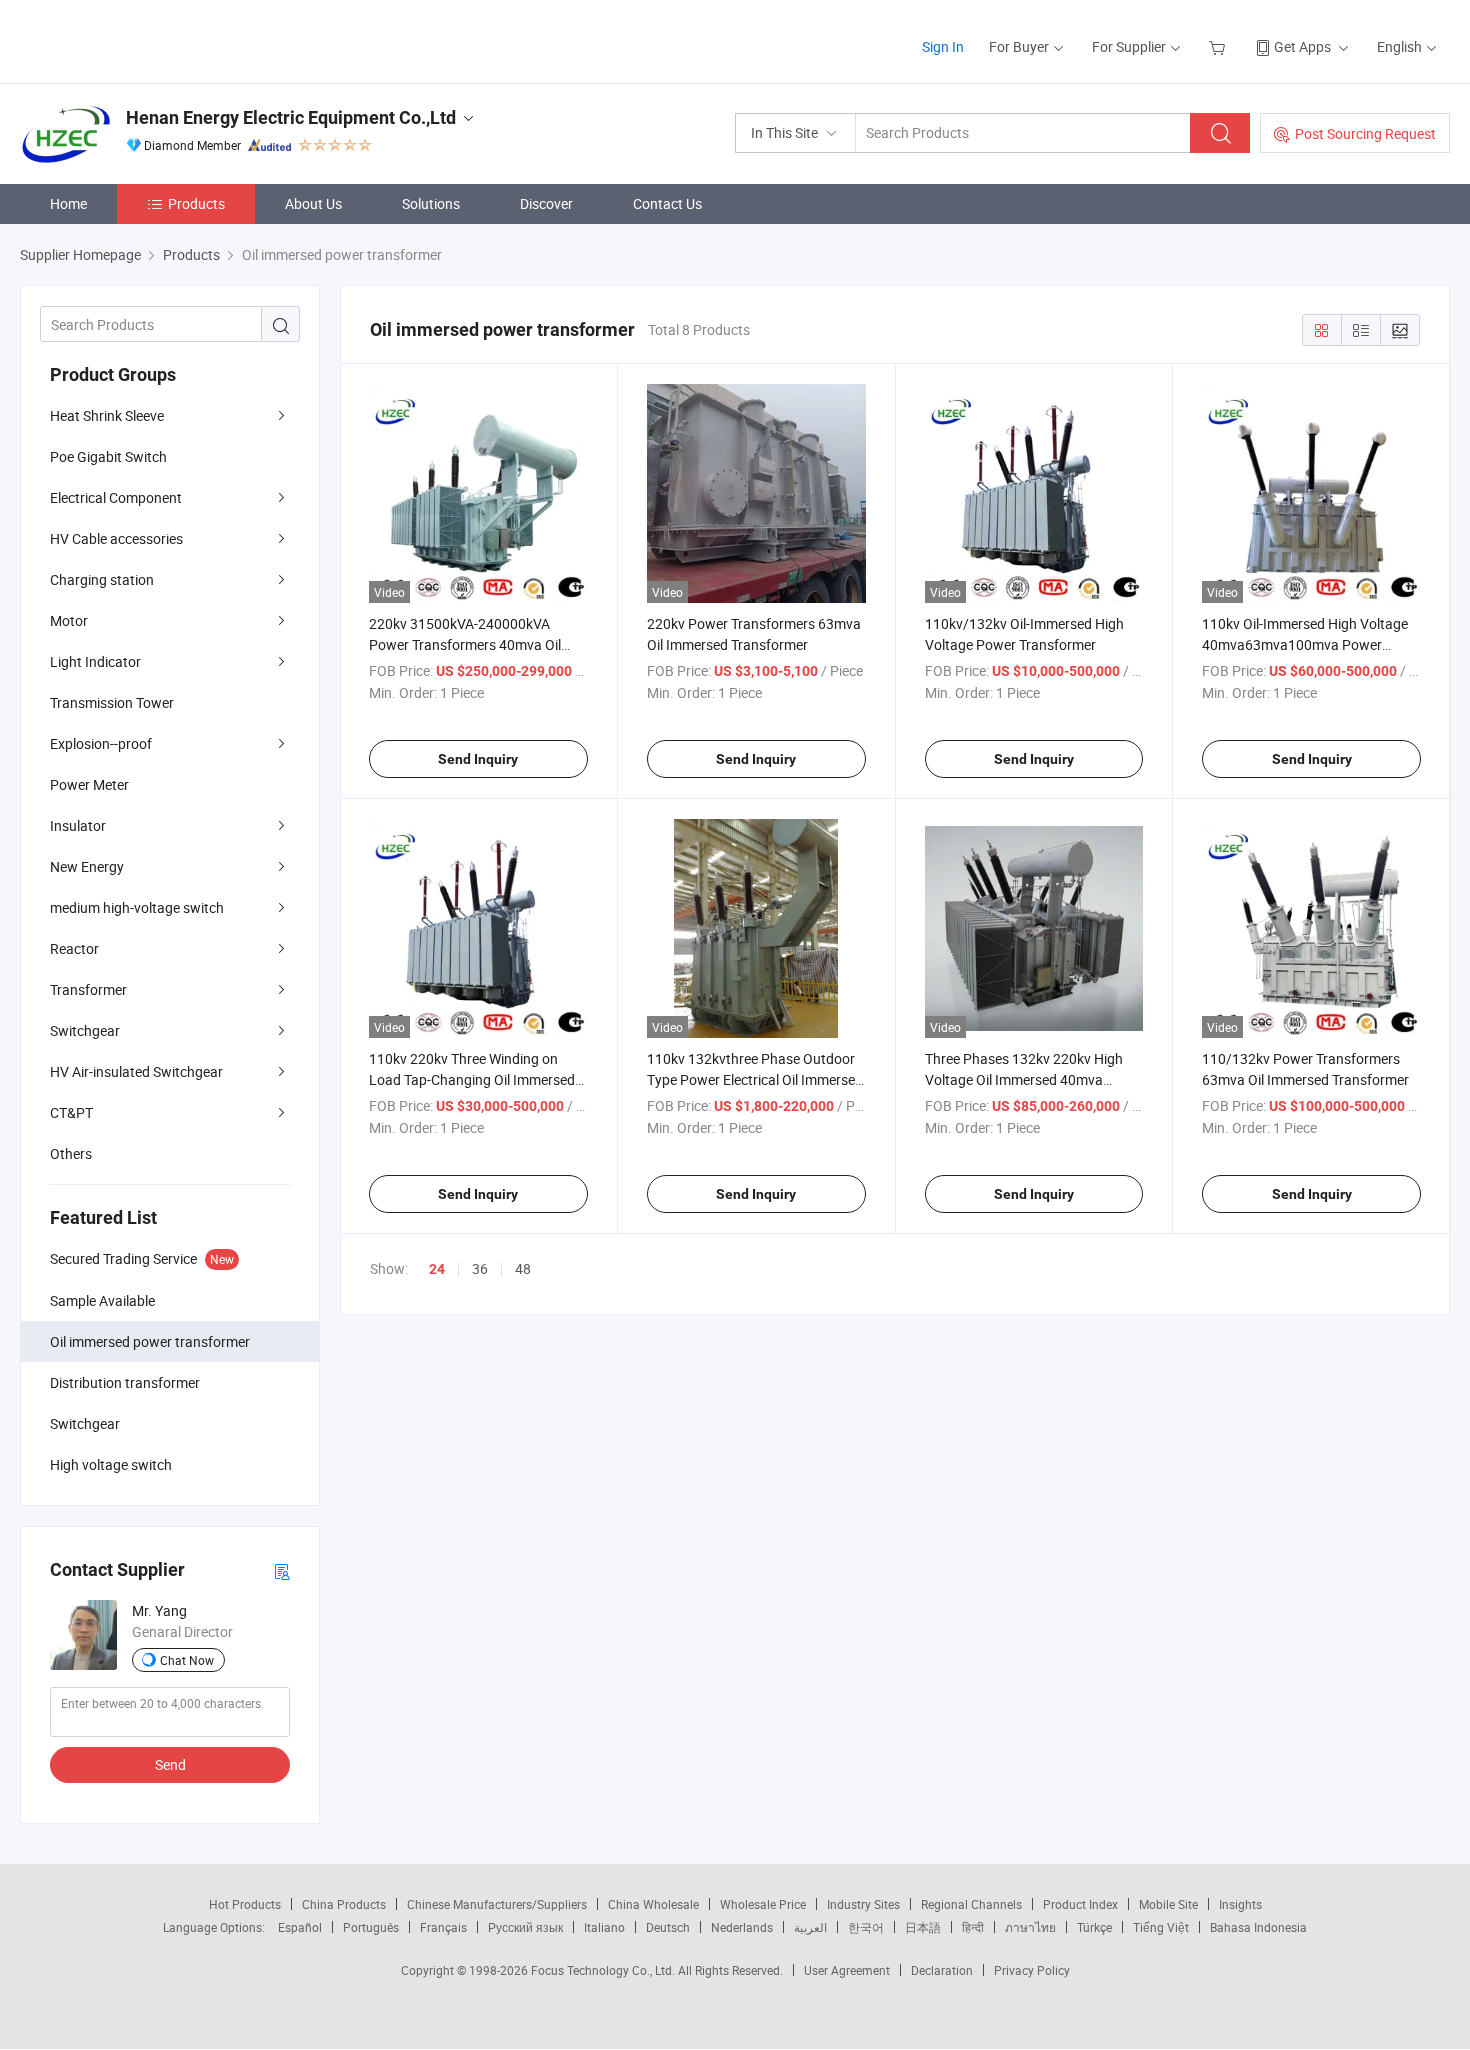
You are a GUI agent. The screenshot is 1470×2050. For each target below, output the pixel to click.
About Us (313, 203)
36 (480, 1268)
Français (443, 1927)
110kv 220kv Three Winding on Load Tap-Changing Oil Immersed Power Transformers (472, 1079)
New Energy (87, 866)
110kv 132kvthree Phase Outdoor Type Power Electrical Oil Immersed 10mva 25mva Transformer (755, 1079)
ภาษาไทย (1030, 1927)
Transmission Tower (112, 702)
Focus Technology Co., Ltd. (604, 1970)
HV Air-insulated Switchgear (136, 1071)
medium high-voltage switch (137, 907)
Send (170, 1764)
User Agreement (847, 1970)
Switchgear (85, 1030)
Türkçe (1094, 1927)
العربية (810, 1927)
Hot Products (245, 1904)
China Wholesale (653, 1904)
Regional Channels (971, 1904)
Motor (69, 620)
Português (371, 1927)
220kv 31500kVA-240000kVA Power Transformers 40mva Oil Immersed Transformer (465, 644)
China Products (344, 1904)
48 (523, 1268)
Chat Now (187, 1660)
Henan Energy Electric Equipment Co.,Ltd (291, 117)
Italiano (604, 1927)
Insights (1240, 1904)
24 (437, 1269)
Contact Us (667, 203)
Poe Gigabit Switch (108, 456)
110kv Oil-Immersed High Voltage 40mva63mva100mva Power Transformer (1305, 644)
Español (300, 1927)
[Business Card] (282, 1570)
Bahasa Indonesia (1258, 1927)
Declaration (942, 1970)
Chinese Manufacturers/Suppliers (497, 1904)
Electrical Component (116, 497)
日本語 (923, 1927)
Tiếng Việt (1161, 1927)
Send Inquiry (478, 759)
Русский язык (525, 1927)
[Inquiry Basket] (1219, 46)
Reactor (74, 948)
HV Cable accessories (116, 538)
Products (196, 203)
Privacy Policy (1032, 1970)
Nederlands (742, 1927)
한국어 (866, 1927)
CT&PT (71, 1112)
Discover (546, 203)
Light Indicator (95, 661)
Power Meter (89, 784)
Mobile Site (1168, 1904)
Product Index (1080, 1904)
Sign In (943, 46)
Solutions (431, 203)
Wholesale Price (763, 1904)
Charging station (102, 579)
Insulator (78, 825)
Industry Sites (863, 1904)
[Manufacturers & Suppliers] (148, 39)
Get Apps (1302, 46)
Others (71, 1153)
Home (68, 203)
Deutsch (668, 1927)
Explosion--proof (101, 743)
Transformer (88, 989)
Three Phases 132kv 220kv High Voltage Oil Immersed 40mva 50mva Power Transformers (1024, 1079)
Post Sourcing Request (1365, 133)
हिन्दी (973, 1927)
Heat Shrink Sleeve (107, 415)
